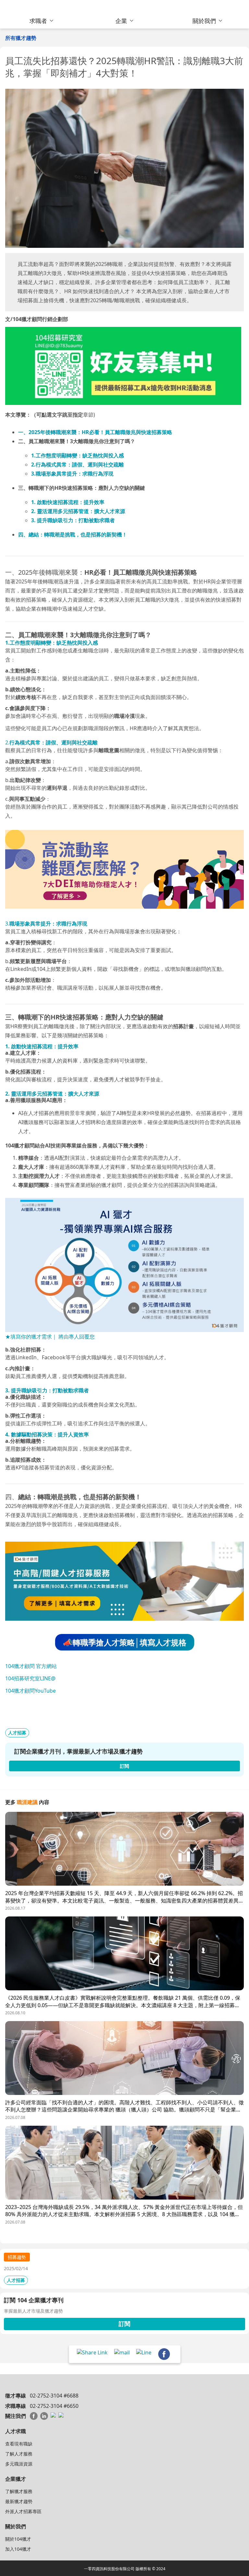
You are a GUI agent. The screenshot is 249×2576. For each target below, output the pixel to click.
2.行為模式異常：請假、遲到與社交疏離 (77, 465)
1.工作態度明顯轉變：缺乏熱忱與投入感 (77, 455)
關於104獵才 (18, 2539)
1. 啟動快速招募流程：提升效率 (68, 502)
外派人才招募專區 (23, 2511)
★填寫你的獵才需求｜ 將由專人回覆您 (50, 1337)
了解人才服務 (19, 2454)
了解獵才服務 (19, 2491)
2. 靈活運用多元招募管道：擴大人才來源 (78, 511)
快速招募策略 (157, 432)
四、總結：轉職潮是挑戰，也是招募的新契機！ (73, 535)
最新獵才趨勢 (19, 2501)
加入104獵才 (18, 2549)
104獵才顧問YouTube (30, 1691)
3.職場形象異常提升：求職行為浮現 (72, 474)
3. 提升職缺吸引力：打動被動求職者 (73, 520)
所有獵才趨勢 (21, 38)
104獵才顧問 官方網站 (31, 1666)
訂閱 (124, 2324)
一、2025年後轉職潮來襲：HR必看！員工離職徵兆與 (80, 432)
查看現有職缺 (19, 2444)
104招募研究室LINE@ (30, 1678)
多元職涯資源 (19, 2464)
